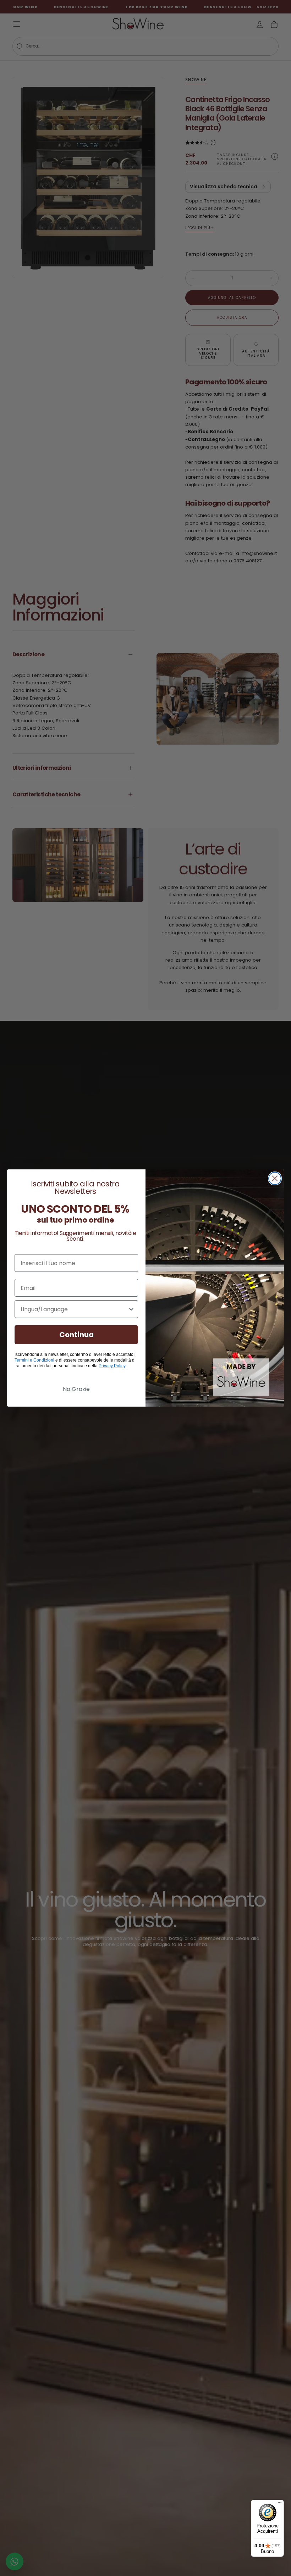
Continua (76, 1335)
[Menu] (280, 2504)
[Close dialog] (275, 1178)
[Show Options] (131, 1309)
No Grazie (76, 1389)
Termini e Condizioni (34, 1360)
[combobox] (74, 1309)
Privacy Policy (112, 1366)
